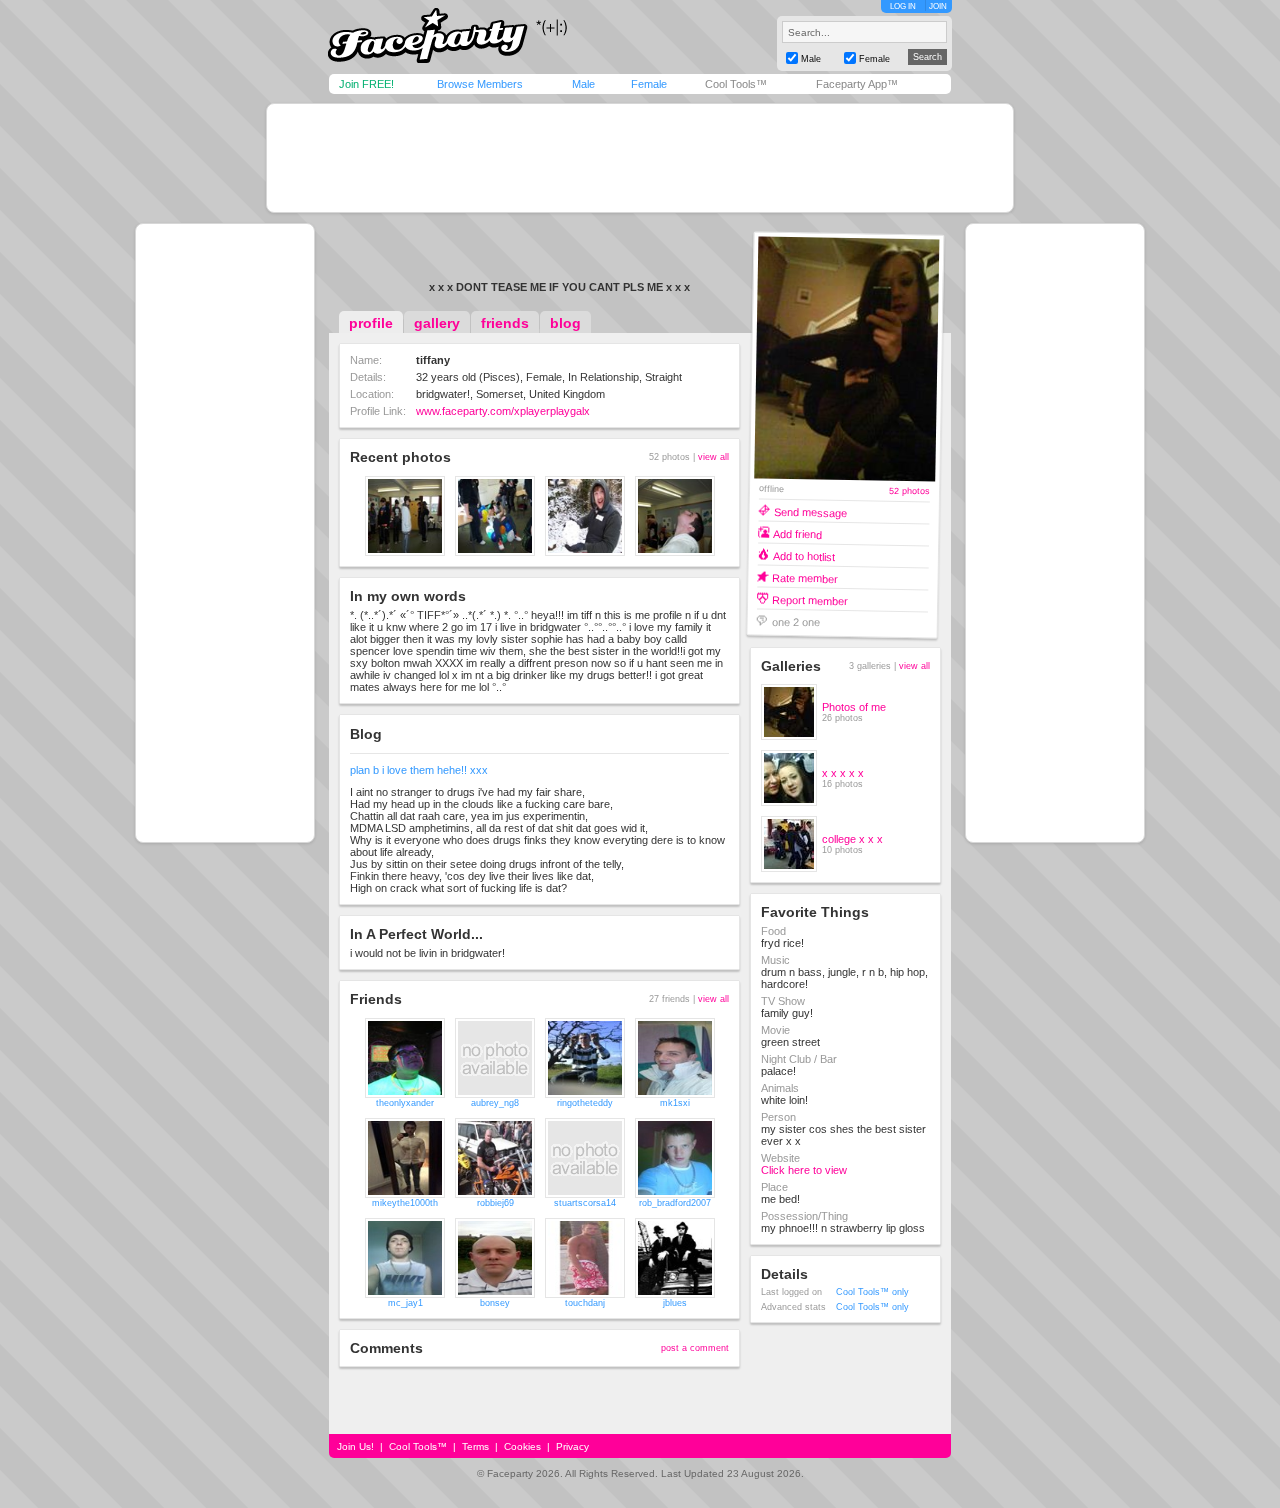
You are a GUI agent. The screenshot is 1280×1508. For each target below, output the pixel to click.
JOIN (938, 6)
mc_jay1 (405, 1303)
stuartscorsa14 (585, 1203)
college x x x (852, 839)
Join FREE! (366, 84)
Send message (810, 511)
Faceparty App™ (857, 84)
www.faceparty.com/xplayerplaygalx (503, 411)
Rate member (805, 577)
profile (371, 323)
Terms (475, 1446)
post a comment (695, 1348)
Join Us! (355, 1446)
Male (583, 84)
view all (713, 457)
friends (505, 323)
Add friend (797, 533)
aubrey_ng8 (495, 1103)
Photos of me (854, 707)
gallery (437, 323)
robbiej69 (495, 1203)
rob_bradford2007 (675, 1203)
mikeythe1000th (405, 1203)
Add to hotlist (804, 555)
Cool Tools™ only (872, 1292)
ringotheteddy (585, 1103)
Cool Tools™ (736, 84)
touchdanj (585, 1303)
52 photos (909, 491)
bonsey (495, 1303)
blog (565, 323)
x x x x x (843, 773)
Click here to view (804, 1170)
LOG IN (903, 6)
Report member (810, 599)
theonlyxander (405, 1103)
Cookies (522, 1446)
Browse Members (480, 84)
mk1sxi (675, 1103)
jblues (675, 1303)
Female (649, 84)
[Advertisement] (640, 158)
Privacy (572, 1446)
